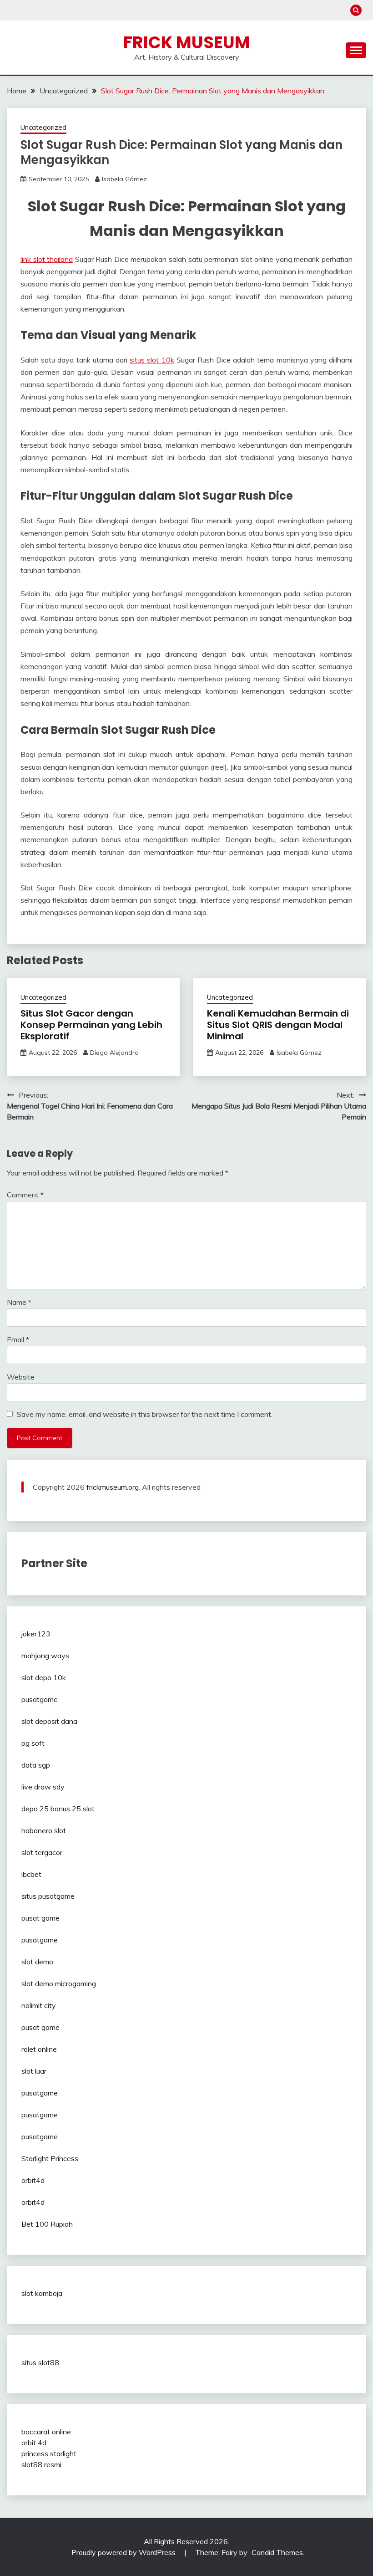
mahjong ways (45, 1656)
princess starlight (49, 2453)
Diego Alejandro (114, 1053)
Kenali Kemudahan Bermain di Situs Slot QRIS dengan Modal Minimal (278, 1025)
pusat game (40, 1918)
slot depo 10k (44, 1677)
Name (19, 1302)
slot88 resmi (41, 2464)
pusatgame (40, 1699)
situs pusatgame (48, 1896)
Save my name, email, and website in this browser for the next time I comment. (145, 1414)
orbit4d (33, 2180)
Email (18, 1339)
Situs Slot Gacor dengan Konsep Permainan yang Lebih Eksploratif (91, 1025)
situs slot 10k (152, 360)
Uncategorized (43, 127)
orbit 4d (34, 2443)
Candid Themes (277, 2552)
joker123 (36, 1634)
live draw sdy (43, 1787)
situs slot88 (40, 2362)
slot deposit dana (49, 1721)
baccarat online (46, 2432)
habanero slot (44, 1830)
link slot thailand (47, 259)
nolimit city (39, 2005)
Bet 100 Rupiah (47, 2224)
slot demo (37, 1962)
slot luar (34, 2071)
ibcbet (31, 1874)
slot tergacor (42, 1852)
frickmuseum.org (113, 1487)
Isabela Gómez (124, 179)
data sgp (36, 1765)
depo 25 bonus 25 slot (58, 1809)
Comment (25, 1195)
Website (21, 1377)
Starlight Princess (50, 2158)
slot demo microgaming (59, 1983)
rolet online (39, 2049)
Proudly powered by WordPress (124, 2552)
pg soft (33, 1743)
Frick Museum (187, 42)
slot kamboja (42, 2293)
